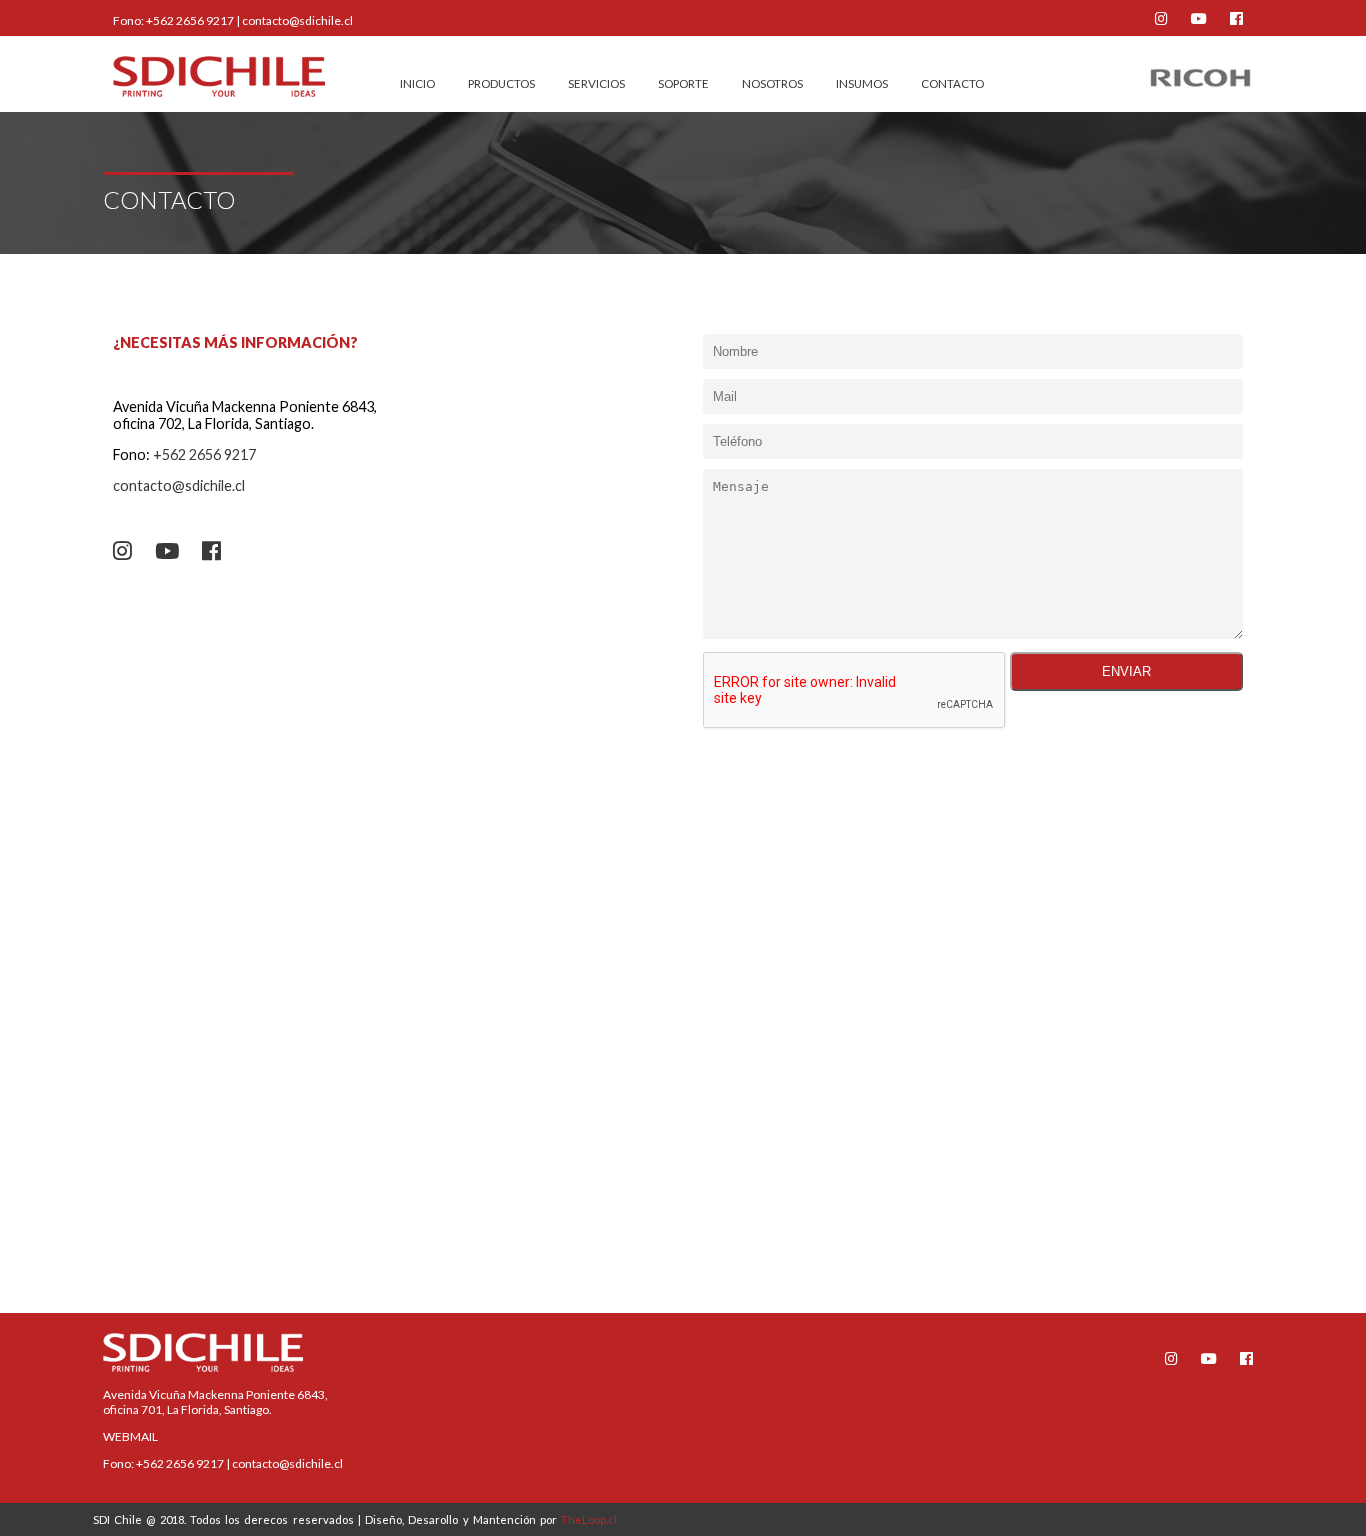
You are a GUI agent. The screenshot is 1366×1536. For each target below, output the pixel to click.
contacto (952, 83)
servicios (596, 83)
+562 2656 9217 (190, 20)
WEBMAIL (130, 1436)
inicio (417, 83)
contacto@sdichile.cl (297, 20)
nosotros (772, 83)
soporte (683, 83)
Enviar (1126, 671)
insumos (862, 83)
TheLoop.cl (589, 1519)
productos (501, 83)
